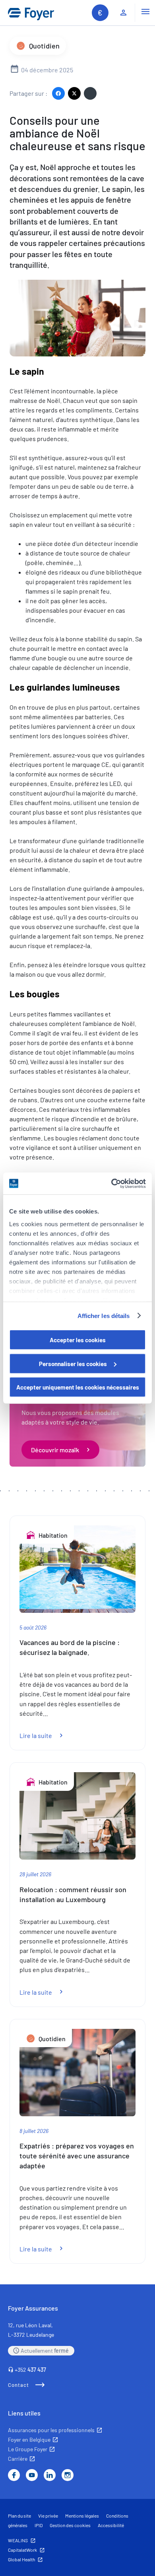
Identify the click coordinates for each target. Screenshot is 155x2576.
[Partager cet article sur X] (74, 93)
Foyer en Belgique (29, 2440)
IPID (39, 2525)
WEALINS (18, 2540)
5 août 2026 (33, 1627)
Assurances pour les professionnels (51, 2430)
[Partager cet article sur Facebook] (58, 93)
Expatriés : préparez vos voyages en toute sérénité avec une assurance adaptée (77, 2156)
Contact (18, 2385)
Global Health (21, 2559)
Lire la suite (46, 1735)
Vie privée (48, 2516)
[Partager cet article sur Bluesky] (90, 93)
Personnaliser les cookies (73, 1363)
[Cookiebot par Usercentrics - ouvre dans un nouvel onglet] (111, 1183)
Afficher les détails (104, 1315)
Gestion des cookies (70, 2525)
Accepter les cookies (78, 1340)
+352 (30, 2370)
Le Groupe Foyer (28, 2449)
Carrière (18, 2459)
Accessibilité (111, 2525)
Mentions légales (82, 2516)
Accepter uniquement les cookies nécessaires (78, 1387)
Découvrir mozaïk (55, 1450)
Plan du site (19, 2516)
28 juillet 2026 (35, 1874)
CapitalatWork (22, 2550)
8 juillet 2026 (34, 2131)
